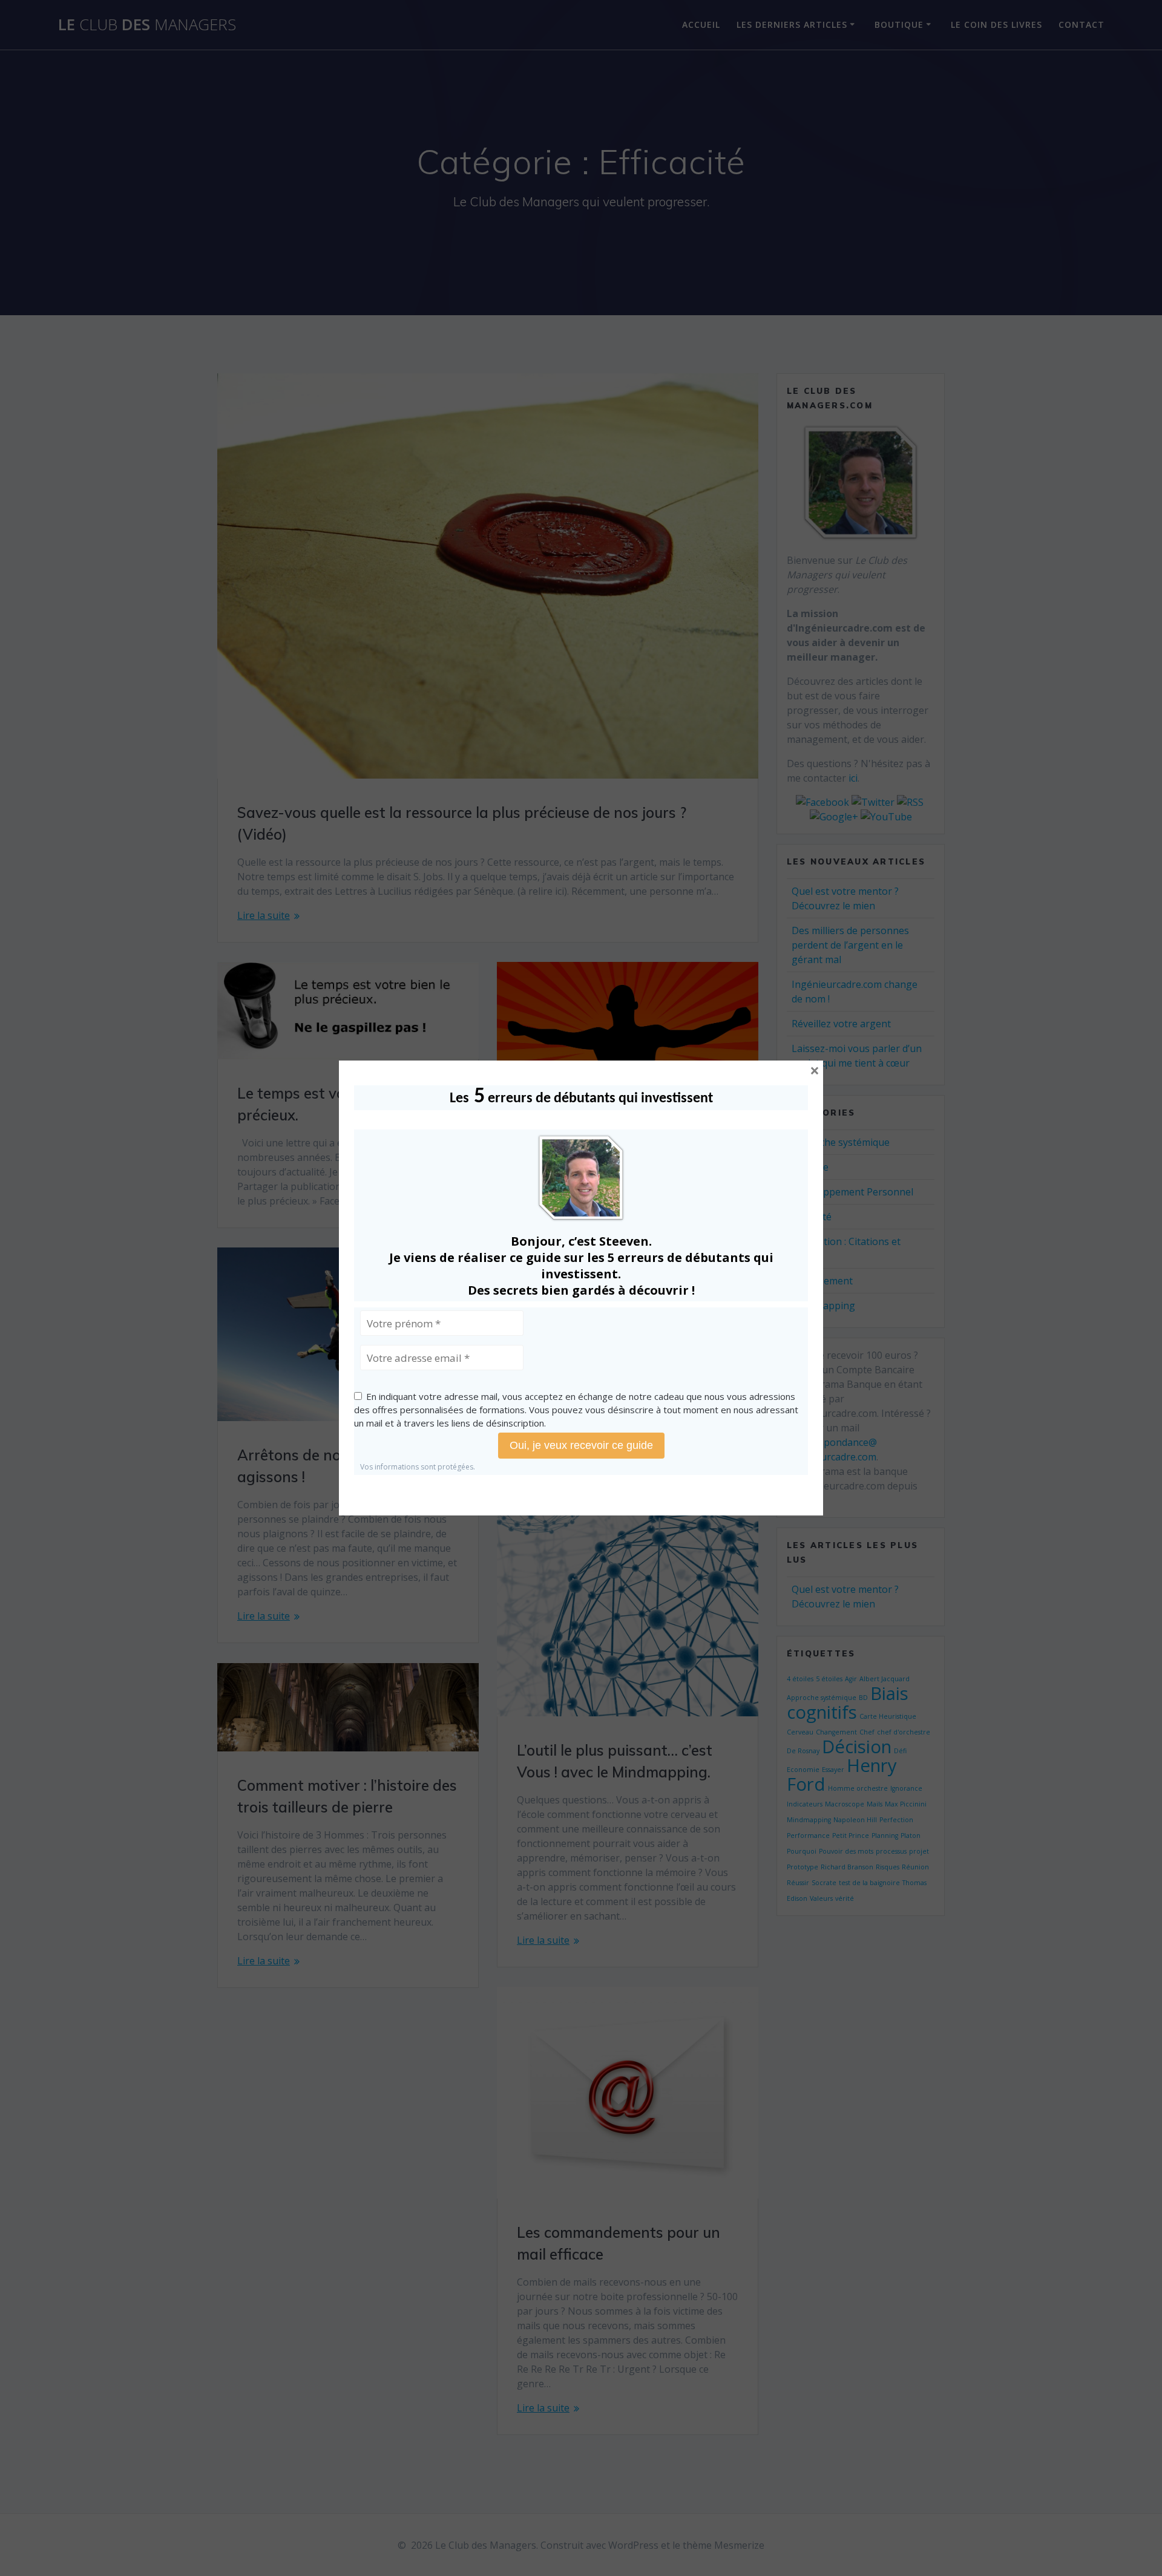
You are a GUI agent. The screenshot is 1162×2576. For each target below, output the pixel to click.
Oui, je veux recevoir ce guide (581, 1445)
